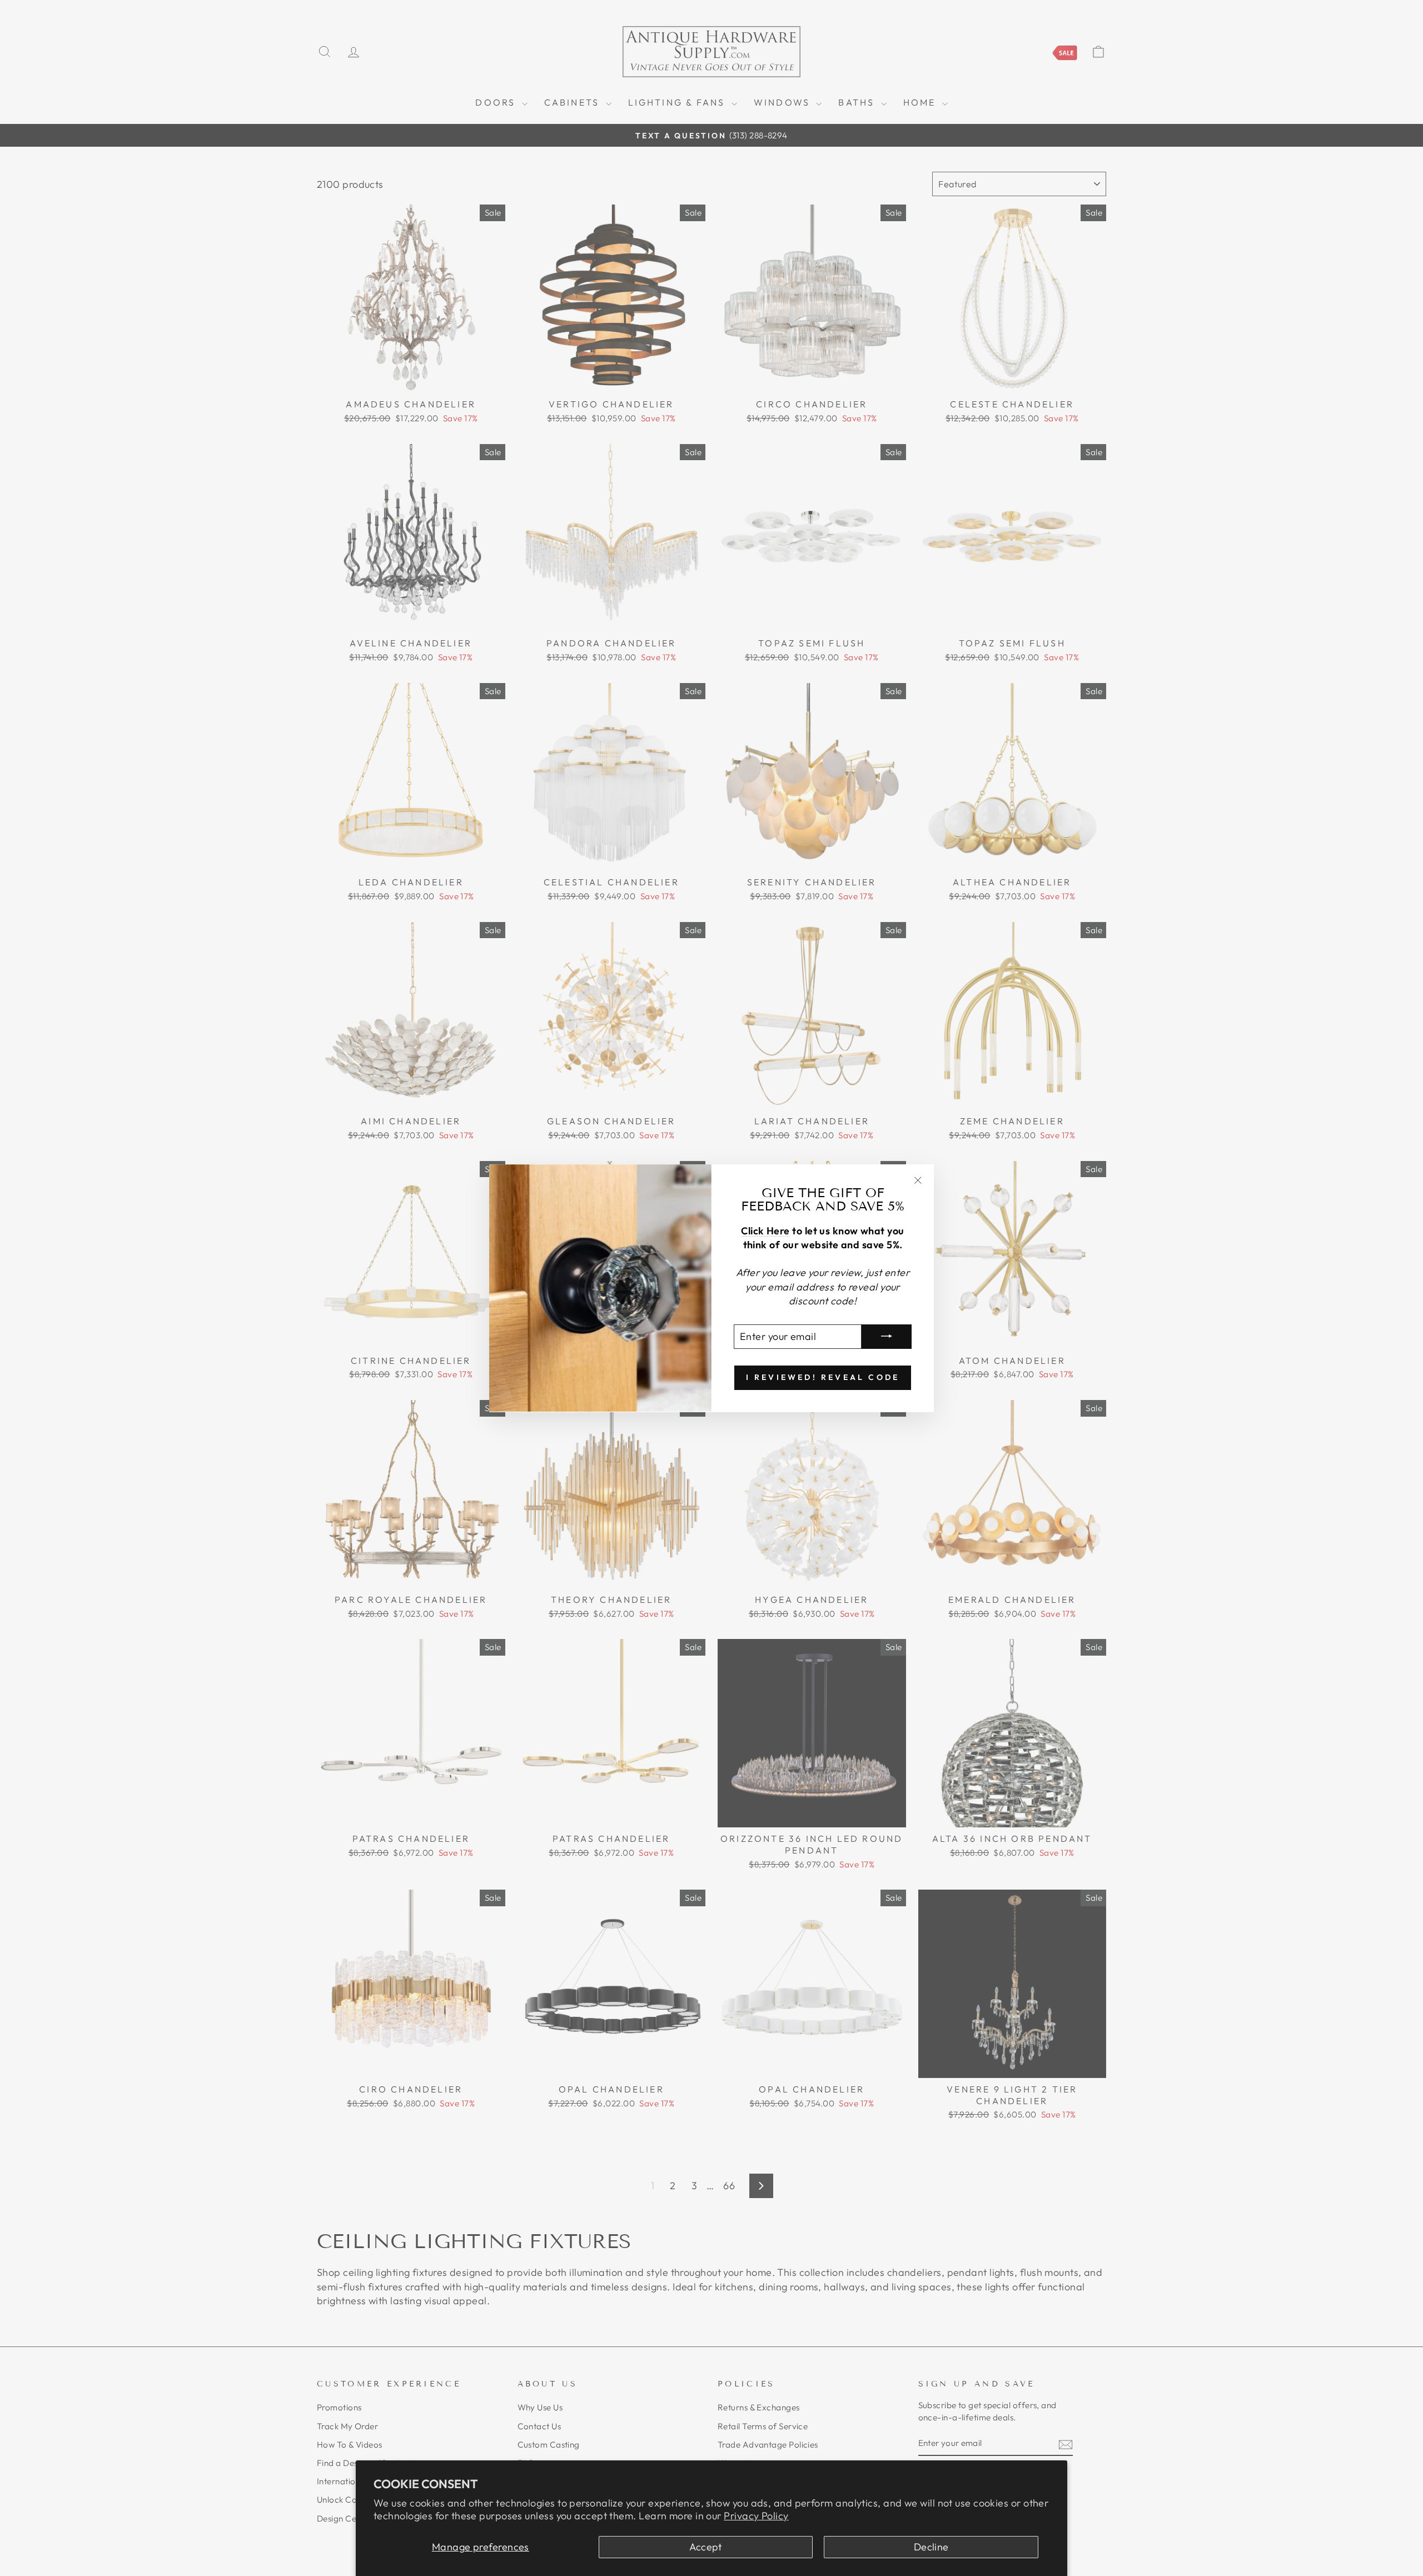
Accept (706, 2547)
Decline (931, 2547)
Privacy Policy (756, 2516)
